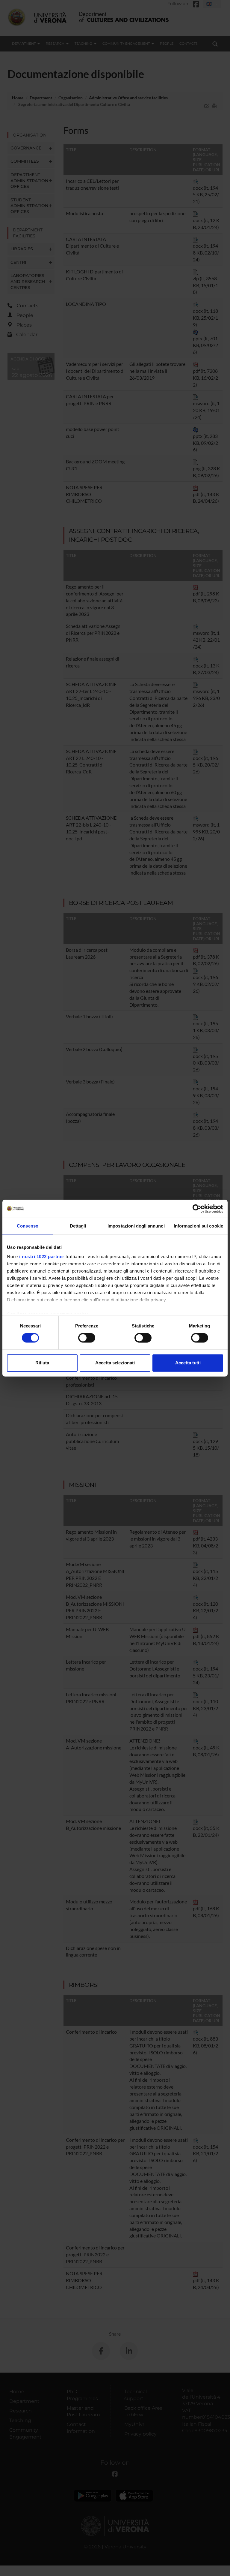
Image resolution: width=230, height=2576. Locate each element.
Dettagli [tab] (78, 1226)
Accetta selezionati (115, 1363)
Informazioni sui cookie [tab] (198, 1226)
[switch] (87, 1338)
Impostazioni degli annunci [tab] (136, 1226)
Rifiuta (42, 1363)
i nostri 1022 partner (42, 1256)
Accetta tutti (188, 1363)
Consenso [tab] (28, 1226)
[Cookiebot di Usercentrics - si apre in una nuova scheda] (197, 1209)
